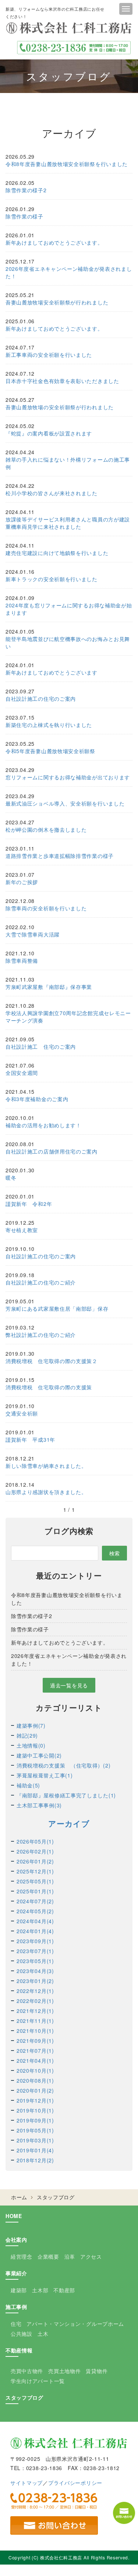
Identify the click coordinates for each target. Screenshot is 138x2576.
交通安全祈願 (22, 1413)
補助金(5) (28, 1785)
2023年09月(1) (35, 1941)
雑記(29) (27, 1735)
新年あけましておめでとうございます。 (54, 242)
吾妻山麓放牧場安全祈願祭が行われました (57, 302)
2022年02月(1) (35, 2001)
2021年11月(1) (35, 2021)
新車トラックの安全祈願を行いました (52, 579)
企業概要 (48, 2256)
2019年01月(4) (35, 2150)
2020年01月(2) (35, 2090)
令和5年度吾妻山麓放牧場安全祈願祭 (50, 751)
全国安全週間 (22, 1073)
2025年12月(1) (35, 1871)
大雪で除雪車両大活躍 (33, 934)
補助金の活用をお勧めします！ (43, 1125)
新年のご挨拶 (22, 882)
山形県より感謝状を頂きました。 (46, 1492)
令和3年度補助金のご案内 (37, 1099)
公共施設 (22, 2334)
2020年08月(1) (35, 2080)
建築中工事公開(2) (39, 1755)
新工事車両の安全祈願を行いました (49, 355)
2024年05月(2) (35, 1911)
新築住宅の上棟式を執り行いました (49, 725)
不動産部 (64, 2290)
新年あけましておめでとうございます (52, 672)
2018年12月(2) (35, 2160)
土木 (43, 2334)
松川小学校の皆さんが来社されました (52, 493)
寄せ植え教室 (22, 1230)
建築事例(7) (31, 1725)
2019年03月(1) (35, 2140)
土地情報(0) (31, 1745)
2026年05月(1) (35, 1841)
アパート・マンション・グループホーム (75, 2324)
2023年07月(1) (35, 1951)
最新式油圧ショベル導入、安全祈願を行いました (65, 803)
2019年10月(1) (35, 2110)
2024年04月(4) (35, 1921)
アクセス (91, 2256)
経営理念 (22, 2256)
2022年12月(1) (35, 1991)
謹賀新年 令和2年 (29, 1204)
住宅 (16, 2324)
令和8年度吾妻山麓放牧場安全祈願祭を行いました (67, 164)
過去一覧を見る (69, 1685)
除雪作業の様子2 (26, 190)
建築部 (19, 2290)
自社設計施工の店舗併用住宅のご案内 (52, 1151)
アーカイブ (69, 1823)
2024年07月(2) (35, 1901)
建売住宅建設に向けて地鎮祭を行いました (57, 553)
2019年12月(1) (35, 2100)
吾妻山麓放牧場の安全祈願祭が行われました (60, 407)
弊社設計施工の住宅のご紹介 (41, 1335)
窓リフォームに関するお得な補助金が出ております (68, 777)
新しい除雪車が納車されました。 (46, 1466)
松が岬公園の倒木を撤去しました (46, 830)
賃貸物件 (97, 2371)
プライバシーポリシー (75, 2483)
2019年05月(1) (35, 2130)
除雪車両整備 (22, 961)
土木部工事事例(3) (39, 1805)
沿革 (70, 2256)
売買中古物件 (27, 2371)
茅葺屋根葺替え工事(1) (45, 1775)
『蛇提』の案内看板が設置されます (49, 433)
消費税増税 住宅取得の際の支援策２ (52, 1361)
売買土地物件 (64, 2371)
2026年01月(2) (35, 1861)
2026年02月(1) (35, 1851)
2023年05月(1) (35, 1961)
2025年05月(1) (35, 1881)
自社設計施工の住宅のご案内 (41, 699)
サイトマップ (26, 2483)
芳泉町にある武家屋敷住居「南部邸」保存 (57, 1308)
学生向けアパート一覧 (38, 2381)
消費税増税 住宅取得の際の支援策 (49, 1387)
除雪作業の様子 (24, 216)
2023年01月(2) (35, 1981)
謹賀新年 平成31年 (30, 1439)
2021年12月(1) (35, 2011)
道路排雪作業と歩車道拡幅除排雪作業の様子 (60, 856)
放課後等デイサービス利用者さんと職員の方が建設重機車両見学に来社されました (68, 523)
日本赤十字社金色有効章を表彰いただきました (62, 381)
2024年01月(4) (35, 1931)
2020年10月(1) (35, 2070)
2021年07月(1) (35, 2051)
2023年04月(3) (35, 1971)
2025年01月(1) (35, 1891)
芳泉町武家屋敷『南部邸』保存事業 (49, 987)
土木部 (40, 2290)
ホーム (19, 2197)
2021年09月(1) (35, 2041)
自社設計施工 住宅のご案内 (41, 1046)
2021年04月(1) (35, 2061)
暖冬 (11, 1177)
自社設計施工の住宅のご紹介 (41, 1282)
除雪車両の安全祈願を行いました (46, 908)
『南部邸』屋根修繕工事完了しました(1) (66, 1795)
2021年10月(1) (35, 2031)
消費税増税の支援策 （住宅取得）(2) (63, 1765)
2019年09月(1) (35, 2120)
